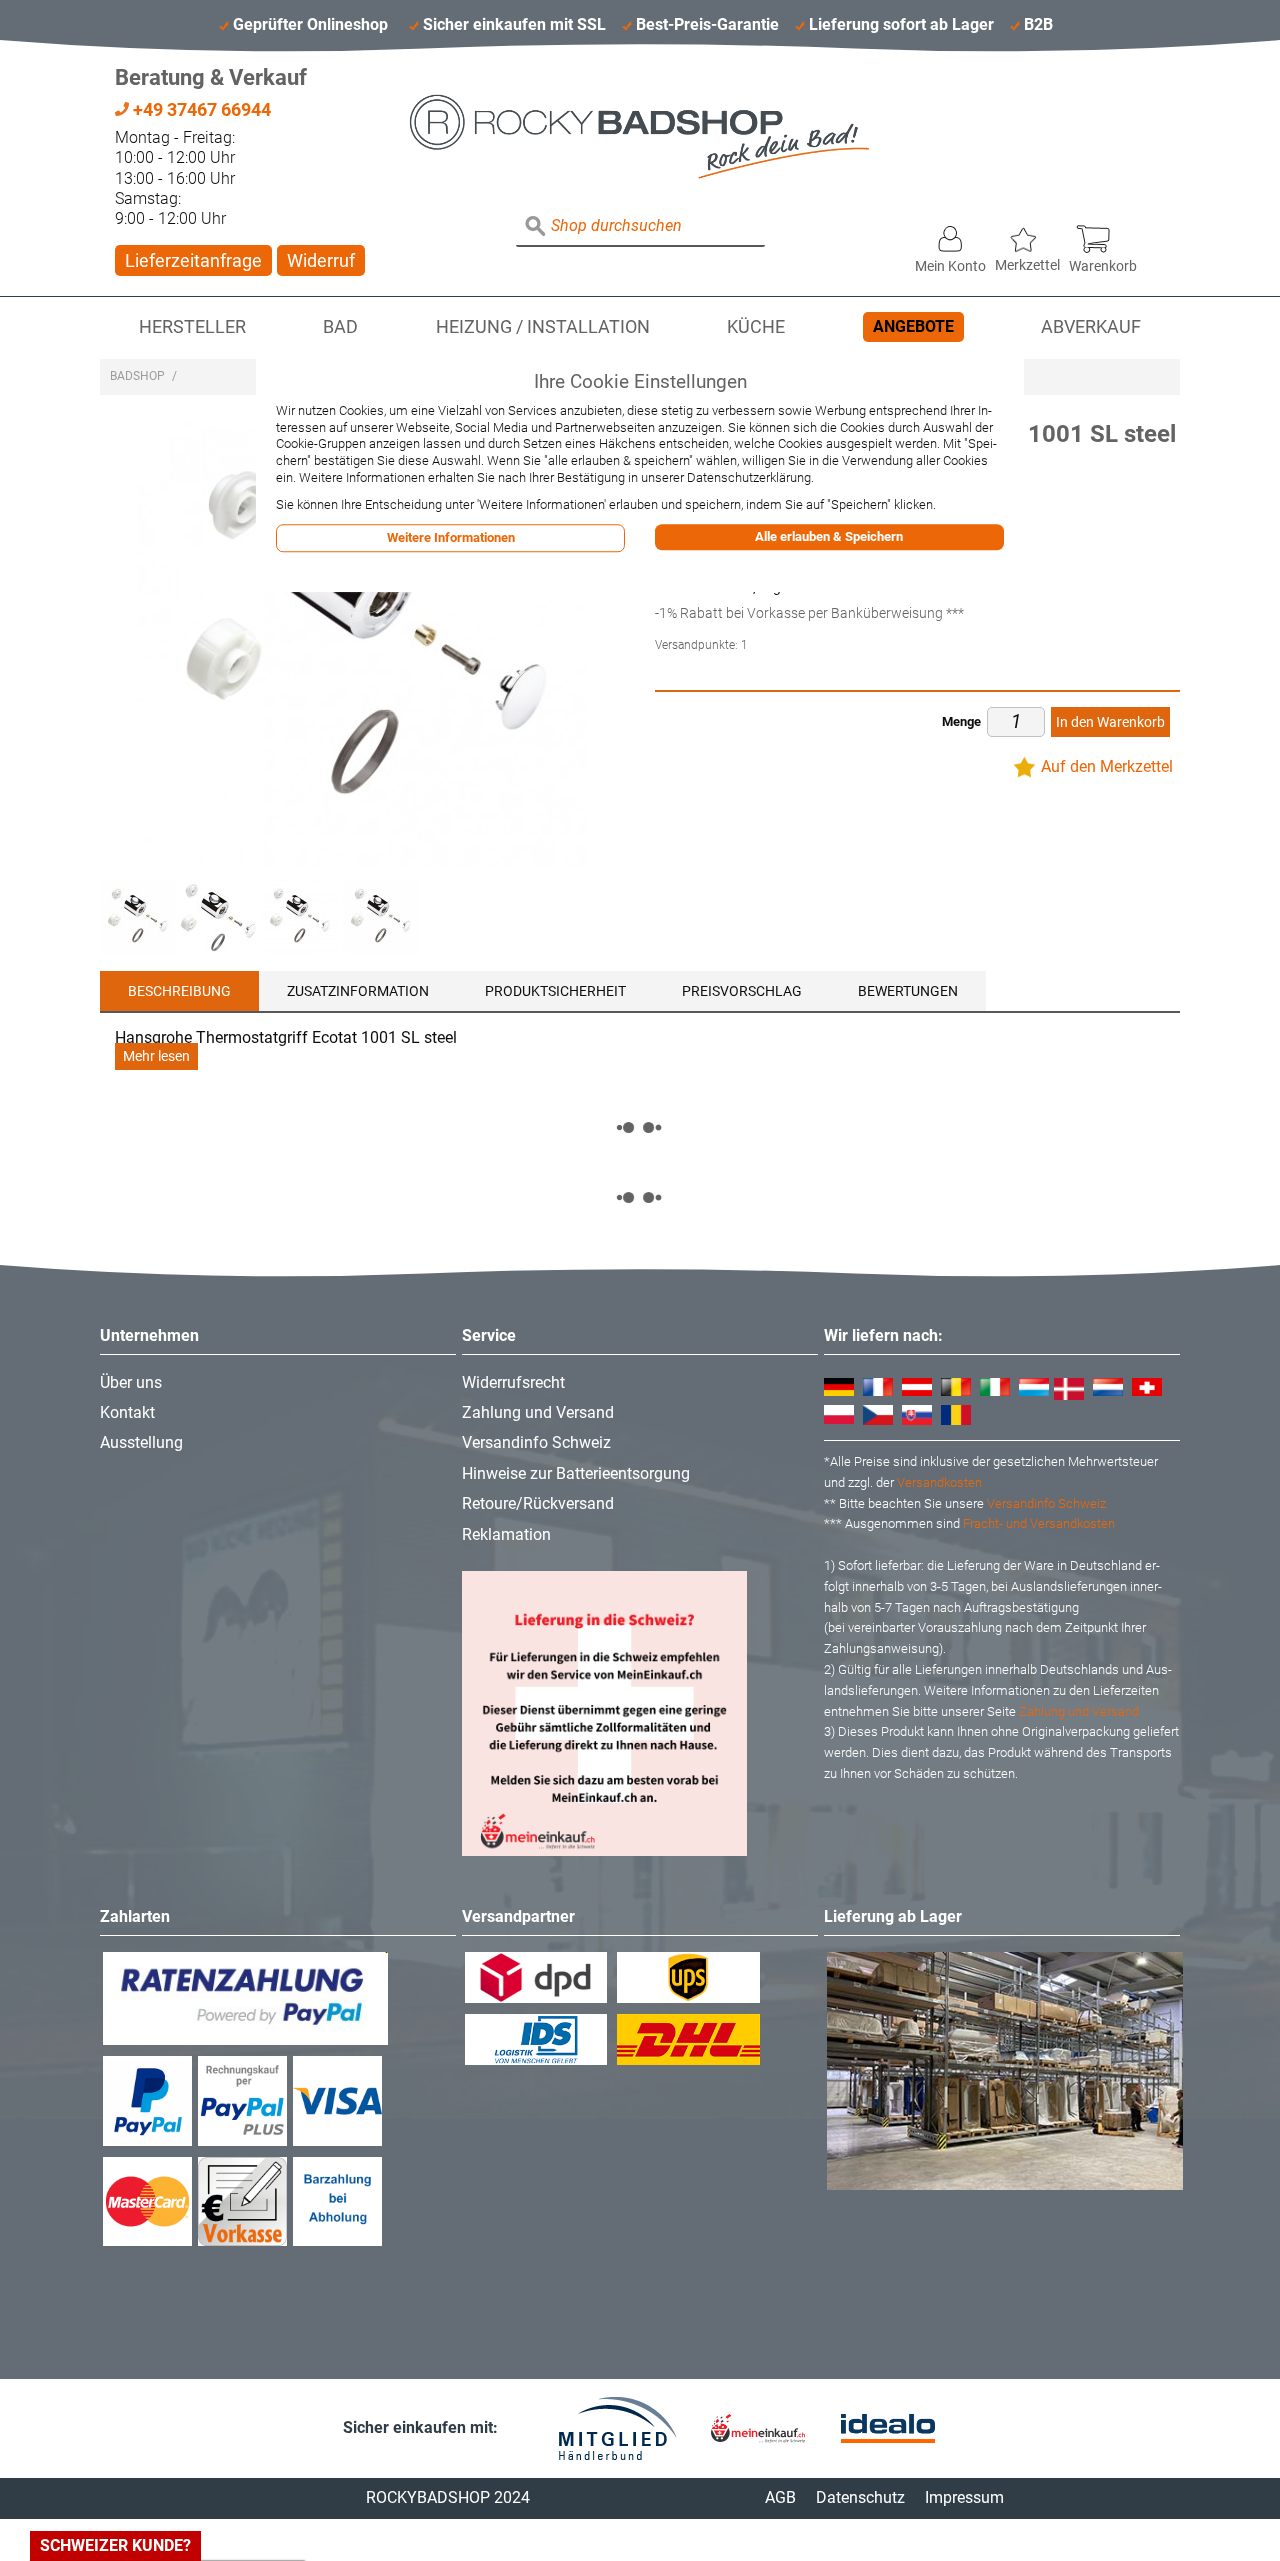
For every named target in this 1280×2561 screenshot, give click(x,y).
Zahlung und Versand (538, 1412)
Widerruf (321, 260)
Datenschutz (860, 2497)
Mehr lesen (156, 1056)
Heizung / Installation (543, 327)
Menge (961, 721)
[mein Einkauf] (758, 2428)
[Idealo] (888, 2428)
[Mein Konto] (950, 234)
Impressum (964, 2497)
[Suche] (536, 227)
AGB (780, 2497)
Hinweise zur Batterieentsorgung (576, 1473)
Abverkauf (1091, 327)
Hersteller (192, 327)
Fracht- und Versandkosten (1039, 1523)
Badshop (137, 376)
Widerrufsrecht (513, 1382)
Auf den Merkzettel (1107, 766)
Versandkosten (939, 1482)
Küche (756, 327)
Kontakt (127, 1412)
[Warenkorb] (1103, 234)
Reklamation (506, 1534)
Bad (340, 327)
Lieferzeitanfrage (193, 260)
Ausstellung (141, 1442)
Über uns (131, 1382)
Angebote (913, 326)
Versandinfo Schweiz (536, 1442)
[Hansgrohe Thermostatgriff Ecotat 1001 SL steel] (137, 917)
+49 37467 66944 (200, 109)
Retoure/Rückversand (538, 1503)
